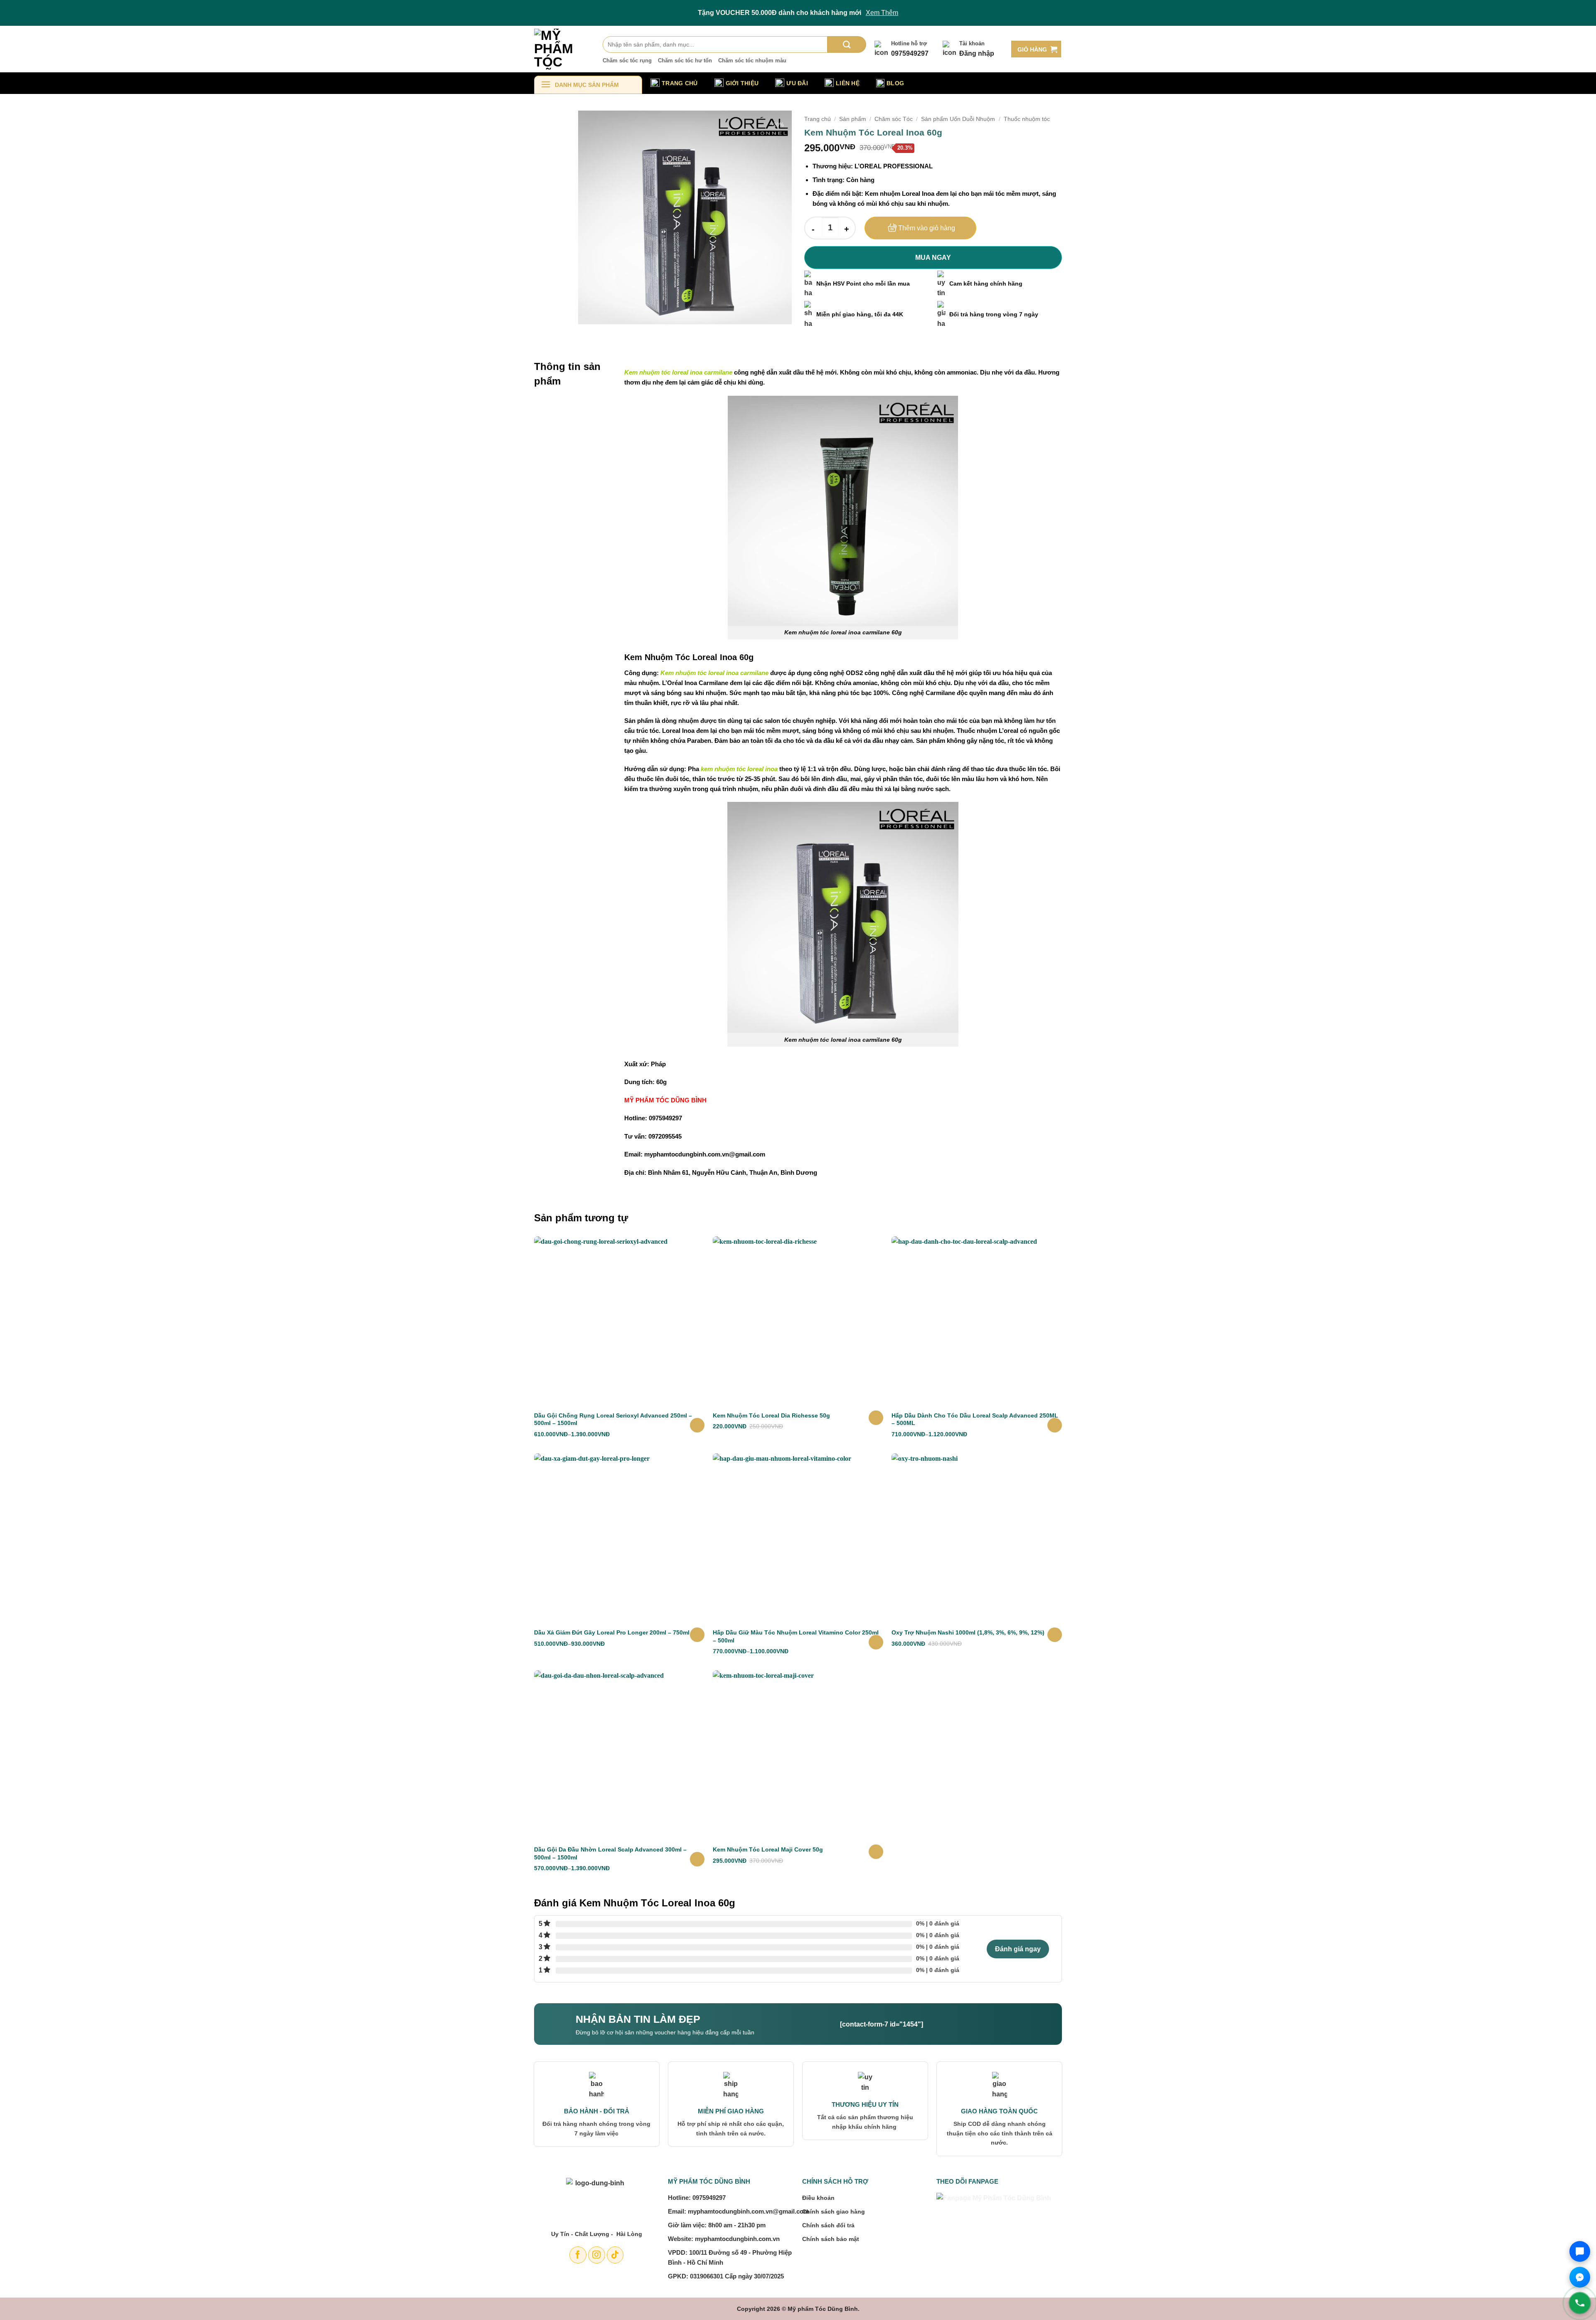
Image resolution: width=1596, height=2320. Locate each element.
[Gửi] (847, 44)
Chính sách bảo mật (831, 2239)
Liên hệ (848, 83)
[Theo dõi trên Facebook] (578, 2255)
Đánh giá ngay (1018, 1949)
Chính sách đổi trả (828, 2225)
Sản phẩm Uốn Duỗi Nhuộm (958, 119)
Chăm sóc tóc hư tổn (685, 60)
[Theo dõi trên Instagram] (597, 2255)
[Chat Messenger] (1580, 2277)
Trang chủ (818, 119)
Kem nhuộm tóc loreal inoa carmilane (678, 372)
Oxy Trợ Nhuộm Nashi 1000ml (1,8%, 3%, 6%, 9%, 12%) (968, 1632)
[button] (1036, 49)
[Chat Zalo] (1580, 2251)
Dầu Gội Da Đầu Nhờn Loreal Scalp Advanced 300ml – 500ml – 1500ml (610, 1853)
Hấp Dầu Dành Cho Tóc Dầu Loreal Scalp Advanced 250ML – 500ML (975, 1419)
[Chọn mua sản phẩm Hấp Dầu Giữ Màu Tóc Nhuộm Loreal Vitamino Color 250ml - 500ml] (876, 1642)
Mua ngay (933, 258)
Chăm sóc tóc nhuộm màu (752, 60)
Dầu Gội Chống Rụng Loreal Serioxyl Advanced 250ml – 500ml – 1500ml (613, 1419)
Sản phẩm (853, 119)
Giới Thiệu (742, 83)
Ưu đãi (797, 83)
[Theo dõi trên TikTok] (615, 2255)
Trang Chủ (680, 83)
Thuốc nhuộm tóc (1027, 119)
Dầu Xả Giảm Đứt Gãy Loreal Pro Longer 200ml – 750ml (612, 1632)
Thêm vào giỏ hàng (927, 228)
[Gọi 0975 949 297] (1580, 2303)
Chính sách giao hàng (834, 2212)
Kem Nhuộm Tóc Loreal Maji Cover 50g (768, 1849)
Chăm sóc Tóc (894, 119)
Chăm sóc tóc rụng (627, 60)
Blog (895, 83)
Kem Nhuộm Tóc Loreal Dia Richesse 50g (771, 1415)
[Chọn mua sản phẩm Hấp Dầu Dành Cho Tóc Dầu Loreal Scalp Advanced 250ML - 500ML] (1055, 1425)
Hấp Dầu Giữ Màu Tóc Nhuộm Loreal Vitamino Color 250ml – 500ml (796, 1636)
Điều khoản (818, 2198)
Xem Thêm (882, 13)
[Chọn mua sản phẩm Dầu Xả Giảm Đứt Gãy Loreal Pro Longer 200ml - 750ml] (697, 1635)
